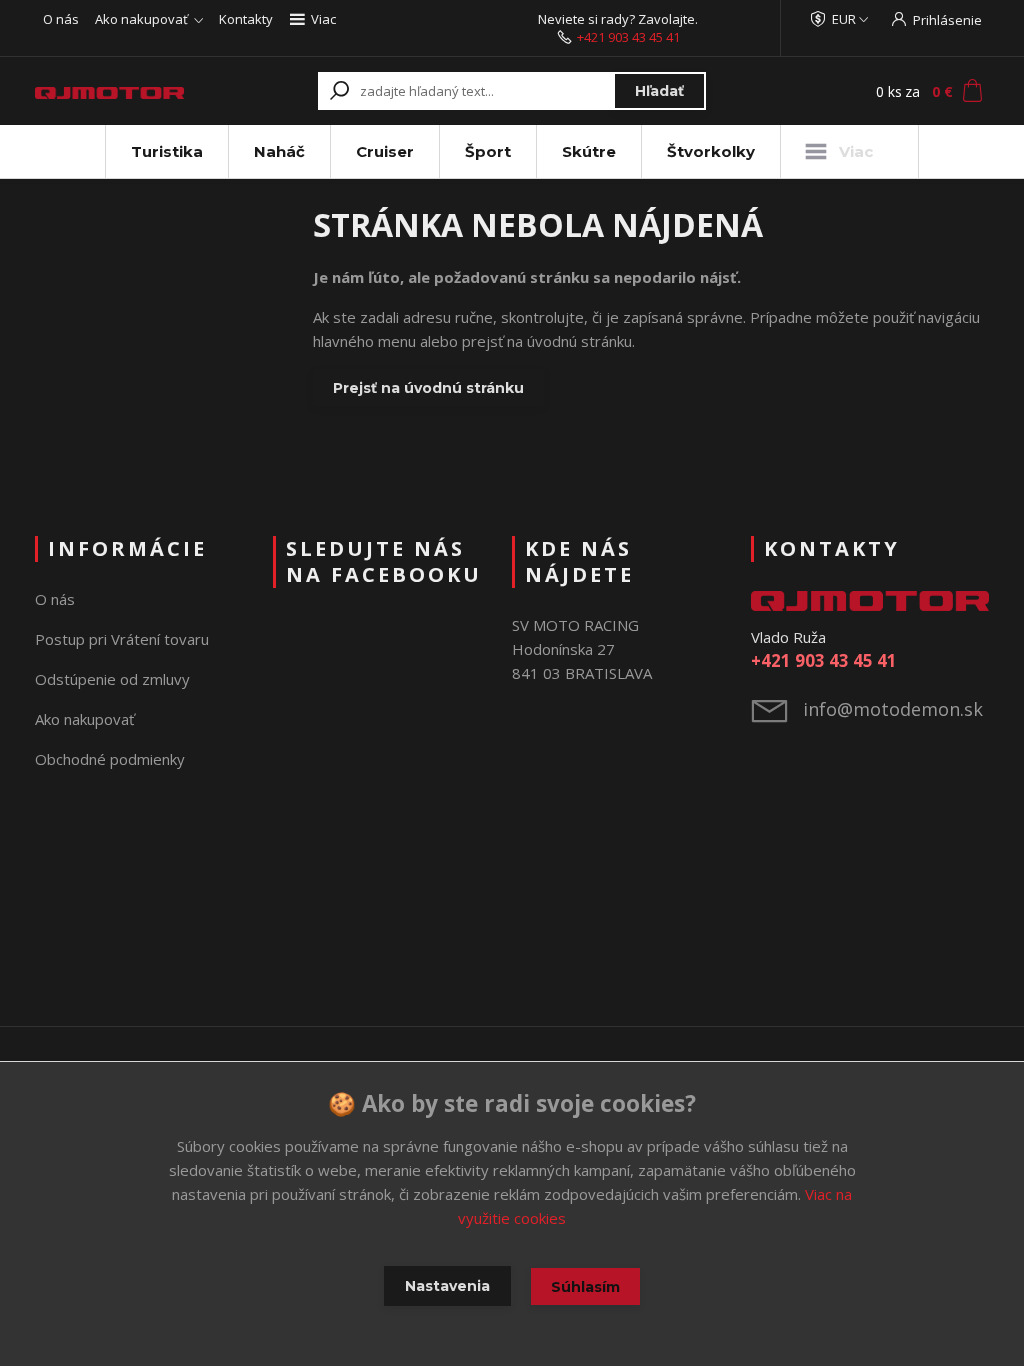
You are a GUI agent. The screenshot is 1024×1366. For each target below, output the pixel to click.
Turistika (167, 151)
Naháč (279, 151)
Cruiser (385, 151)
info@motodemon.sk (893, 709)
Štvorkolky (711, 151)
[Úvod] (109, 91)
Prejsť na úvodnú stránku (428, 388)
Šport (488, 151)
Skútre (589, 151)
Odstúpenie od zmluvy (112, 679)
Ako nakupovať (141, 19)
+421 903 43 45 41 (628, 37)
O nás (61, 19)
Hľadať (659, 91)
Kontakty (246, 19)
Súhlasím (585, 1287)
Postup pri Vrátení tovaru (122, 639)
